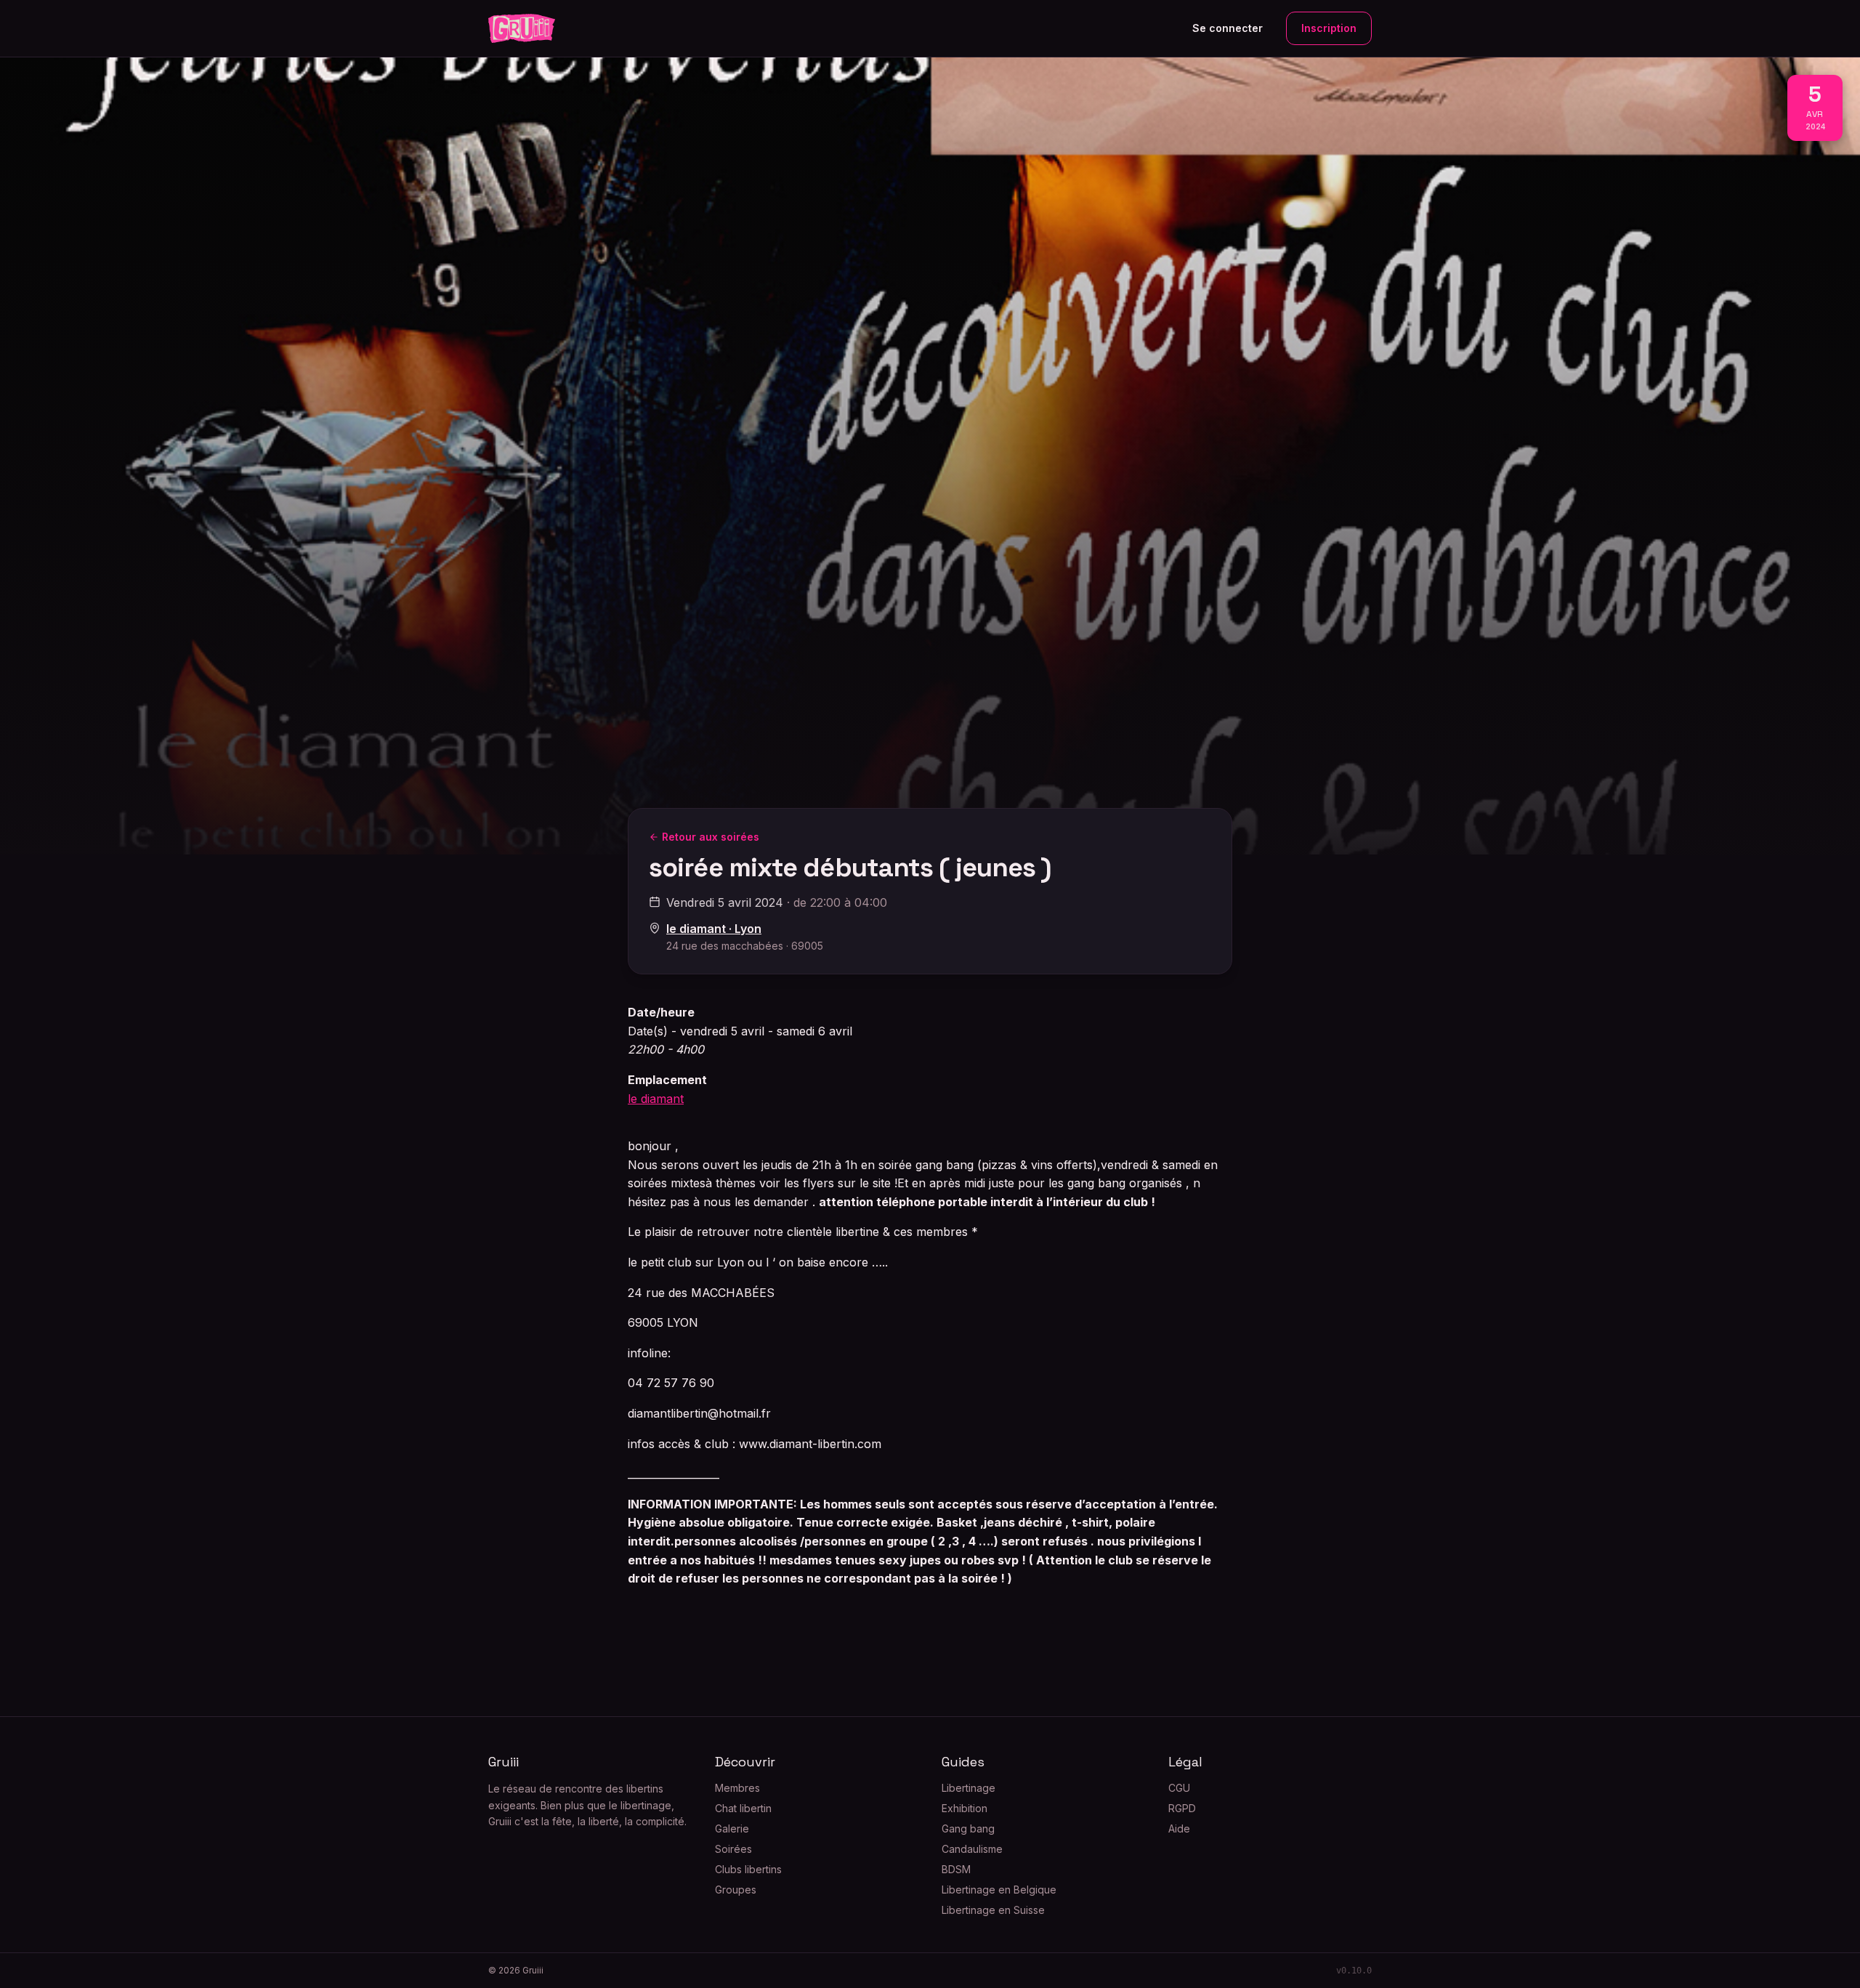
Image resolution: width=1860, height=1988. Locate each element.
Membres (737, 1788)
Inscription (1329, 28)
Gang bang (968, 1829)
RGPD (1182, 1808)
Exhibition (965, 1808)
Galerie (732, 1829)
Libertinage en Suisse (993, 1910)
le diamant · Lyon (714, 929)
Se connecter (1228, 28)
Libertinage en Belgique (999, 1890)
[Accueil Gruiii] (522, 28)
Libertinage (969, 1788)
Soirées (733, 1849)
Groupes (736, 1890)
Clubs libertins (748, 1869)
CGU (1179, 1788)
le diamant (656, 1099)
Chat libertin (743, 1808)
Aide (1179, 1829)
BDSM (956, 1869)
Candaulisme (972, 1849)
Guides (963, 1762)
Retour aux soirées (711, 837)
